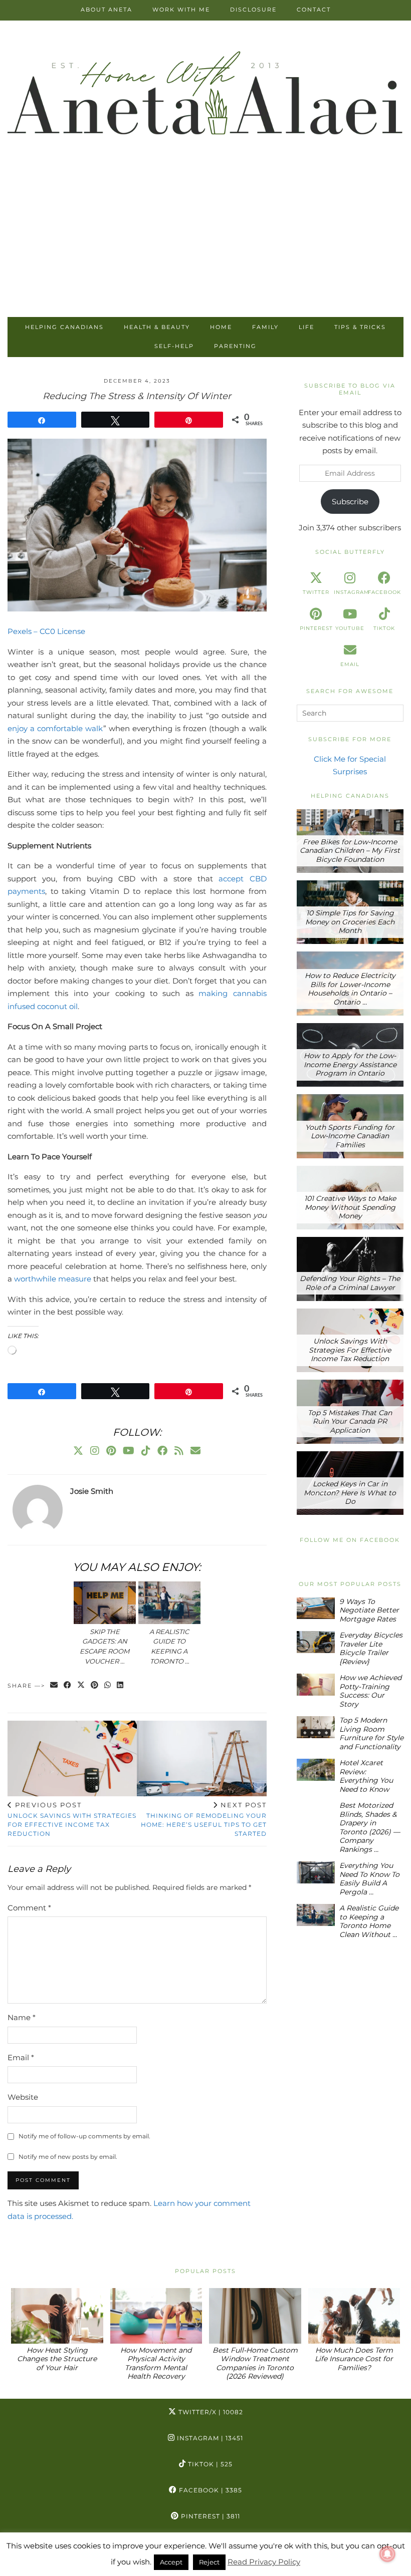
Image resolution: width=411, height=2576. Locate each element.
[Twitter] (78, 1451)
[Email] (195, 1451)
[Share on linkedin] (121, 1686)
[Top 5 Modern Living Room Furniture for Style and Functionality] (316, 1727)
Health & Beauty (157, 327)
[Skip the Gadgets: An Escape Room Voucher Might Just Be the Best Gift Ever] (105, 1603)
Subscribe (350, 502)
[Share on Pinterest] (95, 1686)
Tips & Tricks (360, 327)
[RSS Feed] (179, 1451)
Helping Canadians (64, 327)
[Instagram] (95, 1451)
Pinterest (210, 2516)
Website (23, 2097)
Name (22, 2017)
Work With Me (181, 10)
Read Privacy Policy (264, 2562)
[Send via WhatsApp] (108, 1686)
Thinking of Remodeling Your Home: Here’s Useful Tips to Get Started (203, 1819)
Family (265, 327)
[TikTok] (146, 1451)
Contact (314, 10)
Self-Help (174, 346)
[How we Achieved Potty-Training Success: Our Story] (316, 1684)
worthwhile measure (53, 1279)
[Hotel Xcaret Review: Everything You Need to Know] (316, 1769)
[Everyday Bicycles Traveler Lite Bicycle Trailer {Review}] (316, 1642)
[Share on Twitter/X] (81, 1686)
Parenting (235, 346)
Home (221, 327)
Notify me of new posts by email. (68, 2157)
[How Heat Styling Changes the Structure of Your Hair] (57, 2316)
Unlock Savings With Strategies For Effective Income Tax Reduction (72, 1819)
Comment (29, 1908)
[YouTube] (129, 1451)
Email (21, 2057)
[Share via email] (54, 1686)
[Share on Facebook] (68, 1686)
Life (306, 327)
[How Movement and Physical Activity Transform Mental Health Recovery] (156, 2316)
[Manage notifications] (387, 2554)
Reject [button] (209, 2562)
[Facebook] (162, 1451)
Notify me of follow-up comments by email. (84, 2136)
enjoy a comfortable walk (55, 728)
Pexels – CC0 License (46, 631)
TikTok (209, 2464)
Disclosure (253, 10)
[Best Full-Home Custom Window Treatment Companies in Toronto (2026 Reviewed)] (255, 2316)
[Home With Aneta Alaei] (205, 95)
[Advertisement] (205, 242)
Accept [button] (171, 2562)
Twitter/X (210, 2412)
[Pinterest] (111, 1451)
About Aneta (107, 10)
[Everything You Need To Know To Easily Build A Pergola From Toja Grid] (316, 1872)
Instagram (209, 2438)
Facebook (210, 2490)
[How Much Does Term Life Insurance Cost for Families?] (354, 2316)
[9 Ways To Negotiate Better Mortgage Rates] (316, 1608)
